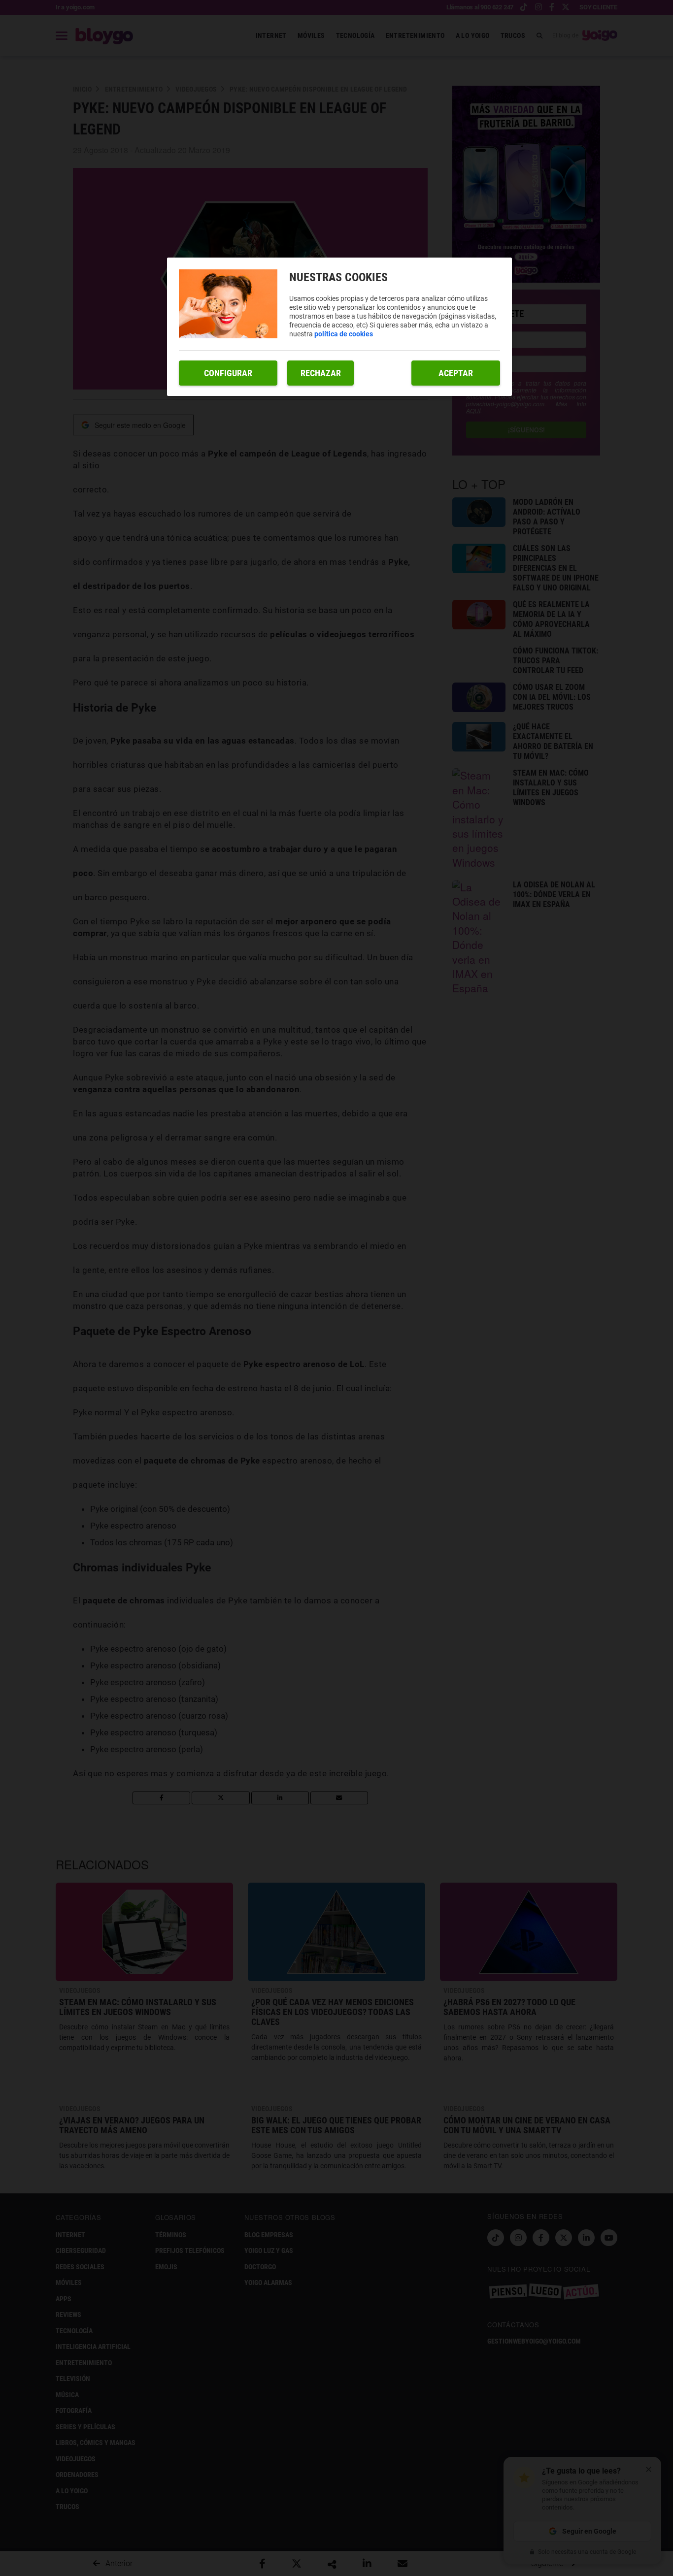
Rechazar (321, 373)
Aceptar (456, 373)
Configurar (228, 373)
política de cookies (344, 334)
